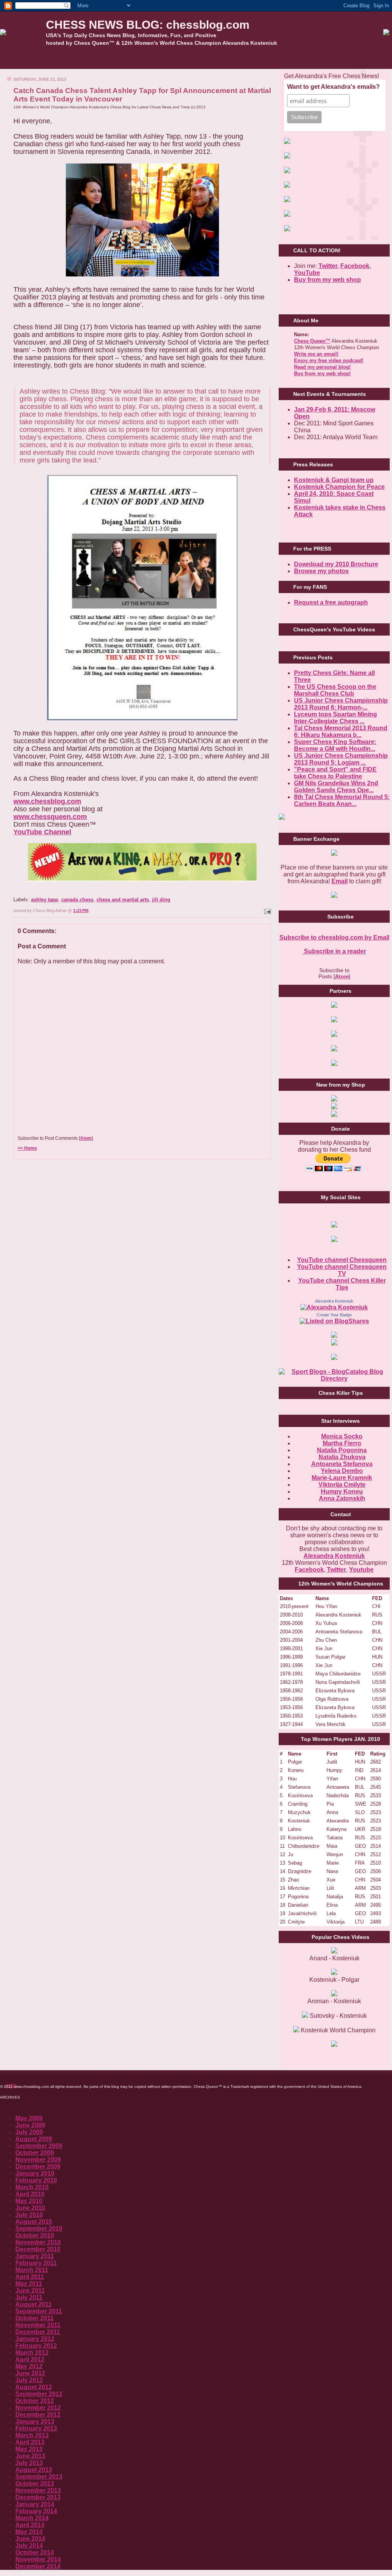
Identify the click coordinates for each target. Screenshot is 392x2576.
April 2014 (30, 2525)
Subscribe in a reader (334, 951)
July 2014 (29, 2546)
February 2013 (36, 2428)
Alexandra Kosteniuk (334, 1301)
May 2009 (29, 2118)
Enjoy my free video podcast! (329, 360)
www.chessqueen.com (50, 817)
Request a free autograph (331, 602)
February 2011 (36, 2263)
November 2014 (38, 2559)
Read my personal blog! (322, 367)
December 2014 (38, 2566)
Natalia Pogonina (342, 1450)
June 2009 (30, 2125)
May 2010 (29, 2201)
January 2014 (35, 2504)
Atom (86, 1138)
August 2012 (34, 2387)
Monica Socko (342, 1436)
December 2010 (38, 2249)
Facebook (355, 266)
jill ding (161, 900)
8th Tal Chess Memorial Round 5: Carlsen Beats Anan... (342, 800)
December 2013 (38, 2497)
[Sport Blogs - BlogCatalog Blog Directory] (334, 1379)
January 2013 (35, 2422)
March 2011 (32, 2270)
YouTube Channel (42, 832)
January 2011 (35, 2256)
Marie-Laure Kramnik (342, 1478)
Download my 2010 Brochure (336, 564)
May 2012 (29, 2366)
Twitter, (329, 266)
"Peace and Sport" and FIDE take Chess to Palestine (335, 773)
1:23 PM (81, 910)
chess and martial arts (123, 900)
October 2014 (35, 2552)
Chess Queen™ (312, 341)
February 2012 (36, 2346)
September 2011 (39, 2311)
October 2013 (35, 2484)
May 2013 (29, 2449)
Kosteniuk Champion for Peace (339, 487)
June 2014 (30, 2539)
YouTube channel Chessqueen (342, 1260)
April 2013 (30, 2442)
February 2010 (36, 2180)
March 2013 (32, 2435)
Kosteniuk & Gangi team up (334, 480)
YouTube (307, 273)
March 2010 (32, 2187)
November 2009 (38, 2160)
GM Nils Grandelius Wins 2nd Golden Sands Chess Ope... (336, 787)
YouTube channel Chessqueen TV (342, 1270)
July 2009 (29, 2132)
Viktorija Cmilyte (342, 1485)
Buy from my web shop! (322, 373)
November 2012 (38, 2408)
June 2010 (30, 2208)
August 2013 (34, 2470)
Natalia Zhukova (342, 1457)
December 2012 (38, 2415)
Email (340, 881)
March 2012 (32, 2353)
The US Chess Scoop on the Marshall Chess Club (335, 690)
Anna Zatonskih (342, 1498)
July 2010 (29, 2215)
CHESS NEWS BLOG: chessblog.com (148, 25)
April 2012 (30, 2359)
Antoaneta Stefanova (342, 1464)
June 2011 (30, 2291)
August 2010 (34, 2222)
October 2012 (35, 2401)
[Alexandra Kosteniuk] (334, 1307)
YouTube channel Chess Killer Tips (342, 1284)
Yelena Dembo (342, 1471)
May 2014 (29, 2532)
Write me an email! (316, 354)
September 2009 (39, 2146)
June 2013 (30, 2456)
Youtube (361, 1570)
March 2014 (32, 2518)
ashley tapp (45, 900)
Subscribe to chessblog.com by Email (334, 937)
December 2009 (38, 2167)
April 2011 (30, 2277)
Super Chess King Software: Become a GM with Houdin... (335, 745)
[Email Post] (267, 910)
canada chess (77, 900)
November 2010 (38, 2242)
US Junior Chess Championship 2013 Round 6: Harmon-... (341, 704)
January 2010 (35, 2173)
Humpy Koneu (342, 1491)
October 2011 (34, 2318)
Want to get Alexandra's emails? (333, 87)
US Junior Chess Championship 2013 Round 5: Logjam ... (341, 759)
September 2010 (39, 2229)
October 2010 (35, 2235)
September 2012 (39, 2394)
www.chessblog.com (47, 801)
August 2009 (34, 2139)
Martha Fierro (342, 1443)
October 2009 (35, 2153)
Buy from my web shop (327, 280)
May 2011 (29, 2284)
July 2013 (29, 2463)
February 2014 (36, 2511)
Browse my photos (321, 571)
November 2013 (38, 2490)
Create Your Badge (334, 1315)
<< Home (27, 1148)
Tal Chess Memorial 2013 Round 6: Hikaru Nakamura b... (341, 731)
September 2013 (39, 2477)
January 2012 (35, 2339)
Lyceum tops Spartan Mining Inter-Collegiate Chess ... (336, 718)
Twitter (336, 1570)
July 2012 (29, 2380)
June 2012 (30, 2373)
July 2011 (29, 2297)
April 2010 (30, 2194)
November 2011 (38, 2325)
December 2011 (38, 2332)
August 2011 (33, 2304)
